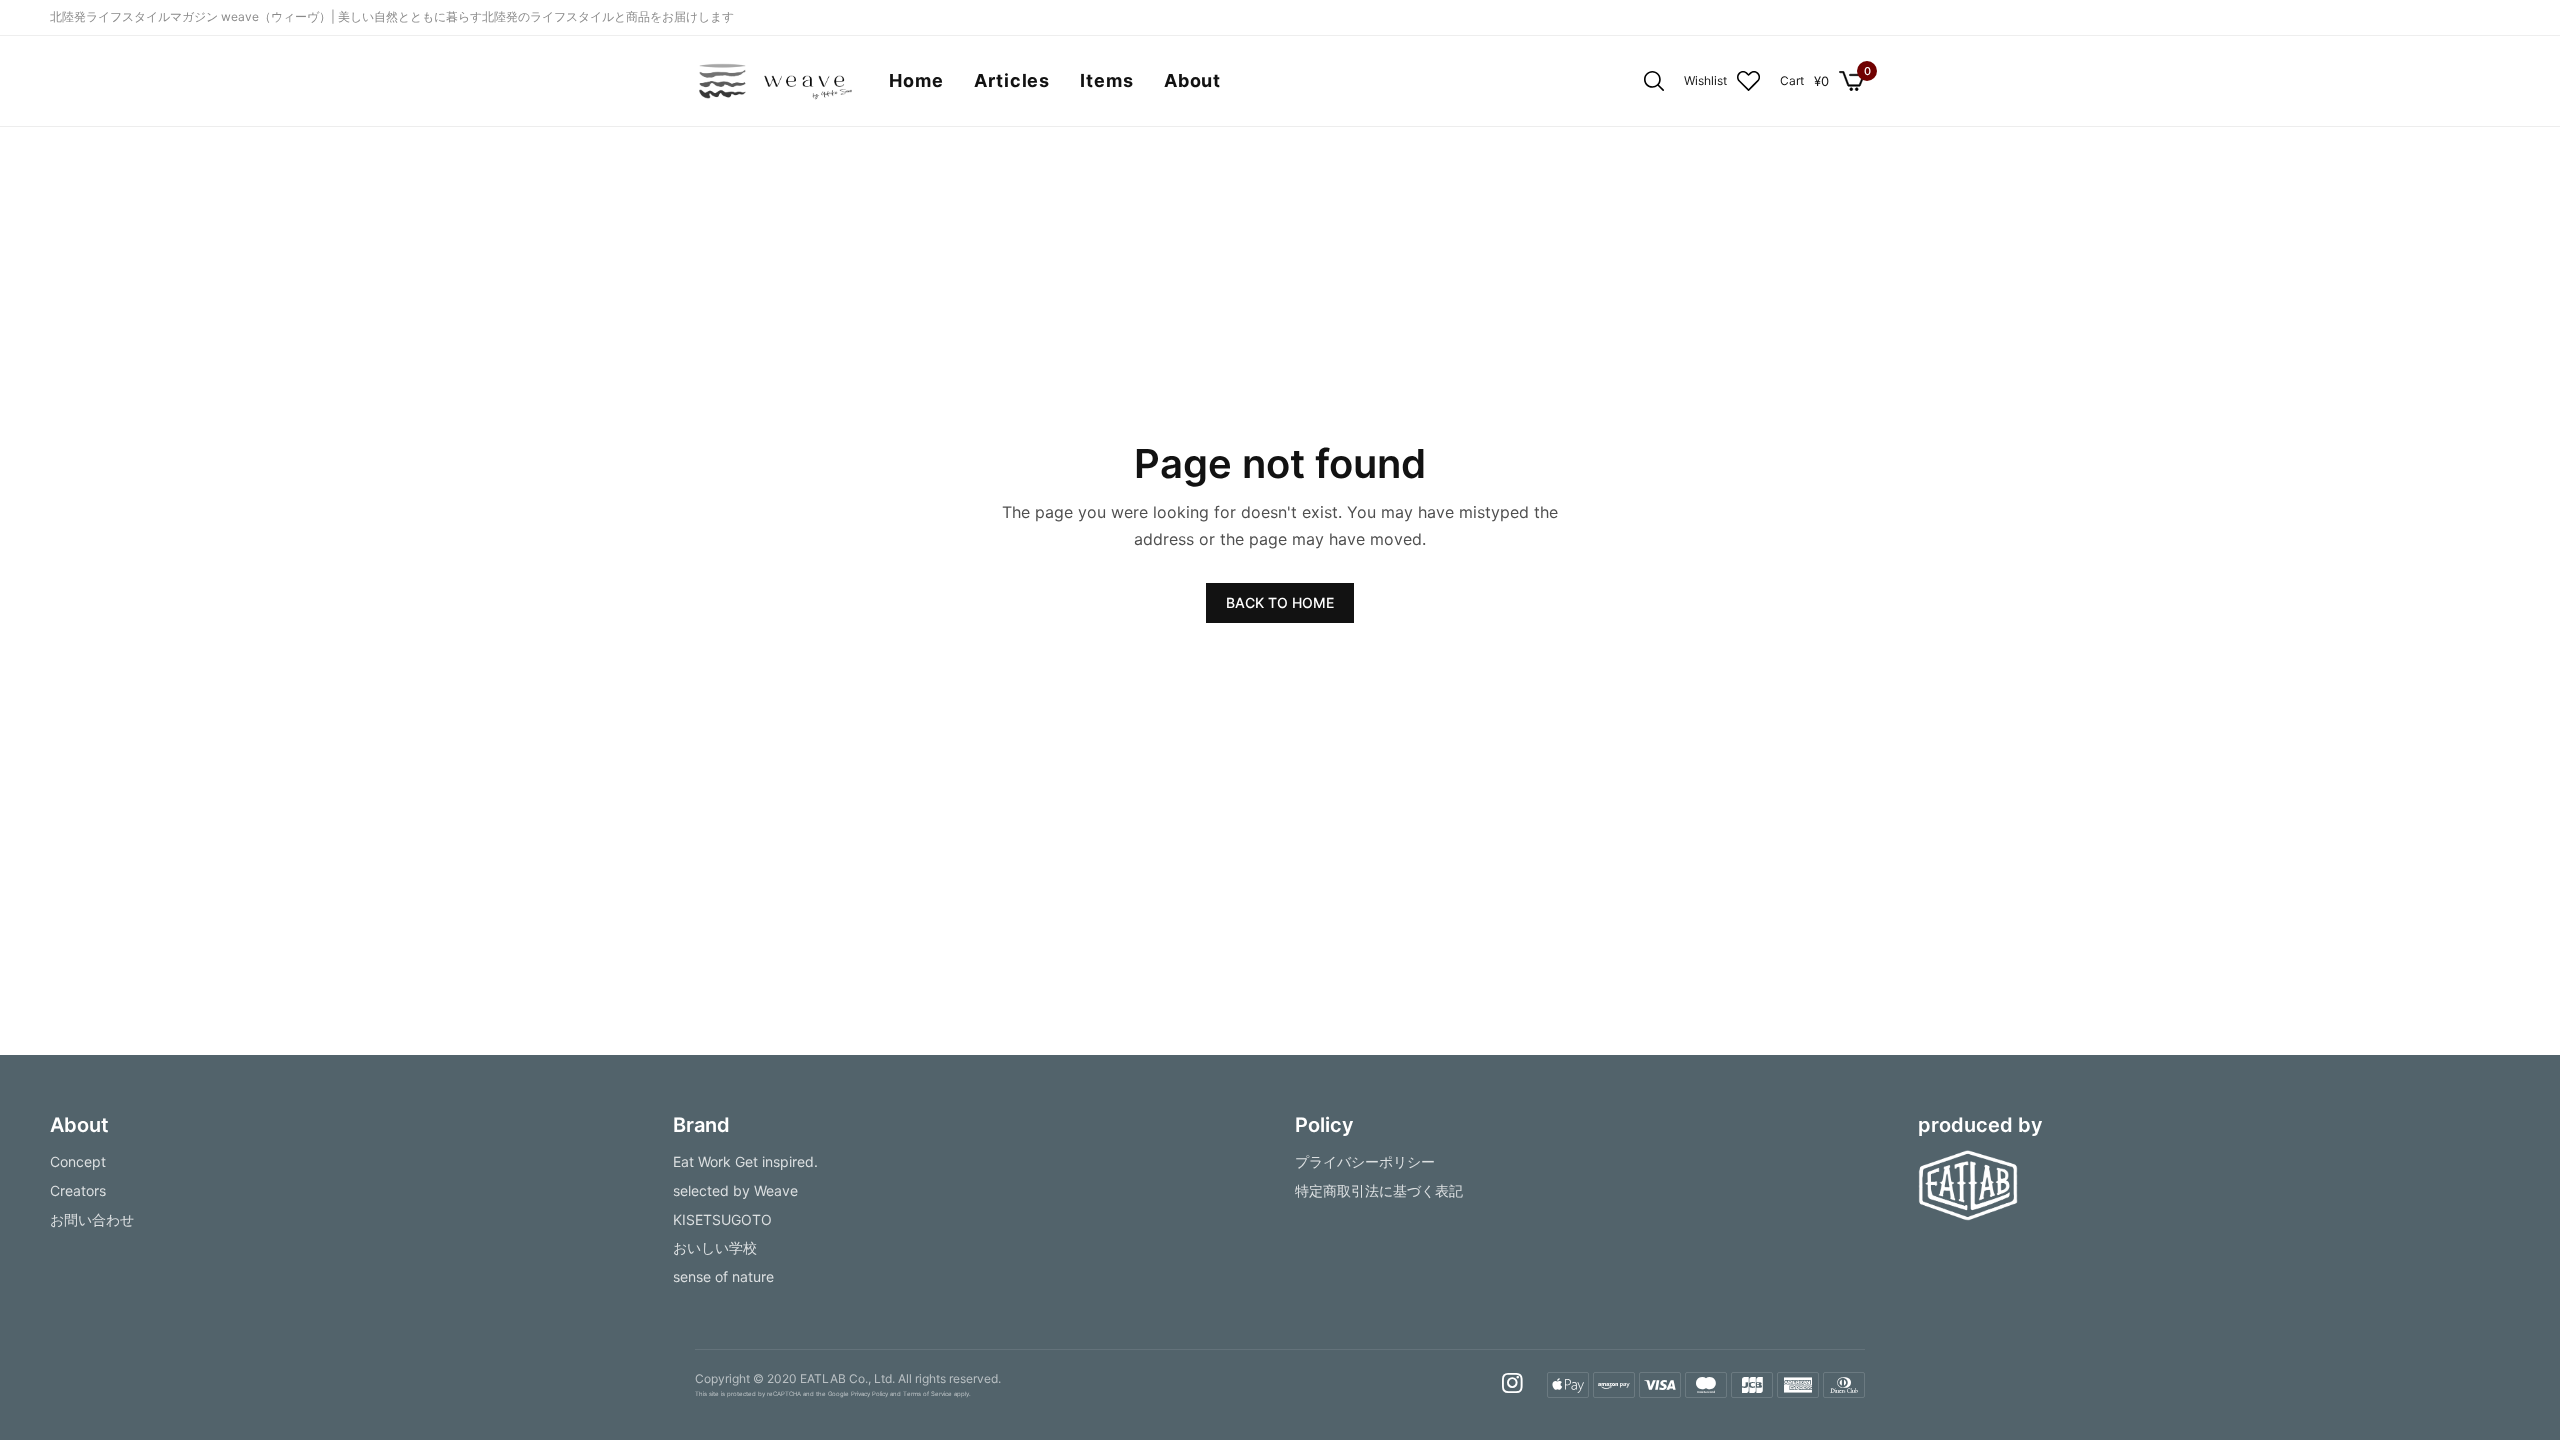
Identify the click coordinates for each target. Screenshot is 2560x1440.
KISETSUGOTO (722, 1219)
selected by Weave (735, 1190)
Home (916, 80)
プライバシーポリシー (1365, 1161)
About (1193, 80)
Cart (1792, 81)
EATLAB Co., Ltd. (847, 1378)
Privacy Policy (869, 1394)
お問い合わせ (92, 1219)
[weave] (774, 81)
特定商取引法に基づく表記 (1379, 1190)
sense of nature (723, 1277)
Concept (78, 1161)
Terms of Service (927, 1394)
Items (1107, 80)
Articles (1012, 80)
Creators (78, 1190)
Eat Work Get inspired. (745, 1161)
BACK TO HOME (1280, 602)
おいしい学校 (715, 1248)
